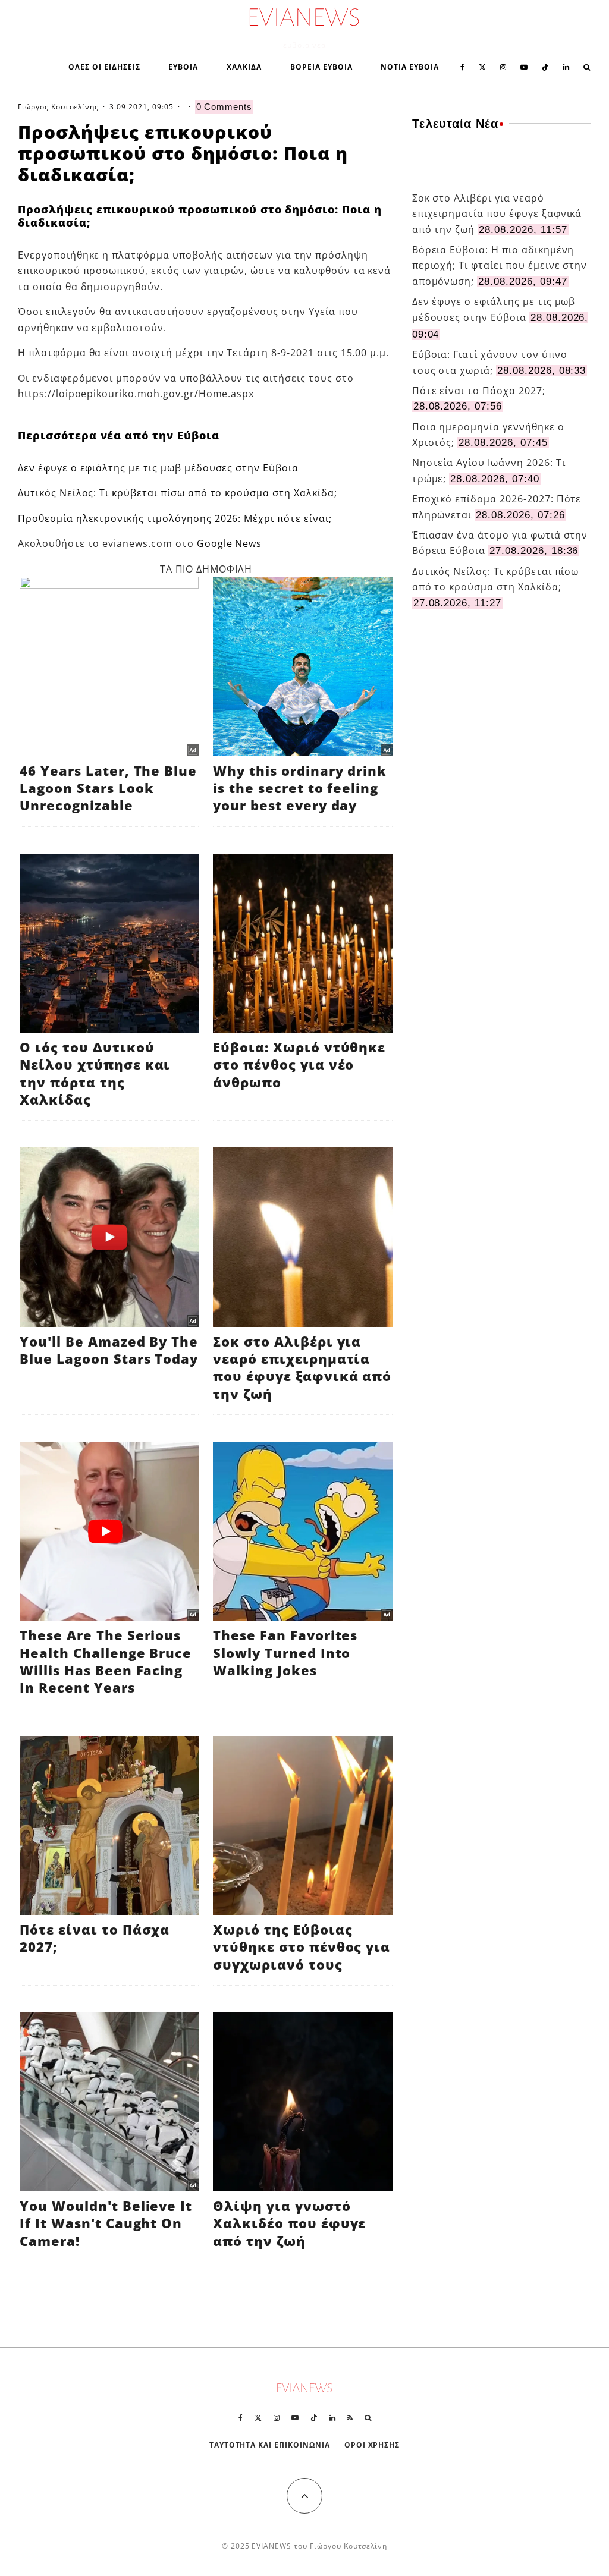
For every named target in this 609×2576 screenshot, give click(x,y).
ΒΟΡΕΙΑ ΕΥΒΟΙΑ (321, 67)
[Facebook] (462, 66)
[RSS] (350, 2418)
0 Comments (225, 107)
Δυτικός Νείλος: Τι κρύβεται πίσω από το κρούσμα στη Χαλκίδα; (178, 493)
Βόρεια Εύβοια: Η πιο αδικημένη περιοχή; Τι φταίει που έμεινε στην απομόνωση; (500, 265)
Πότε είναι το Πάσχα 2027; (479, 391)
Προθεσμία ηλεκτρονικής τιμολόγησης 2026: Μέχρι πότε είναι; (175, 518)
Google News (230, 543)
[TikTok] (545, 66)
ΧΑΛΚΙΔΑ (244, 67)
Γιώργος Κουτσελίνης (58, 107)
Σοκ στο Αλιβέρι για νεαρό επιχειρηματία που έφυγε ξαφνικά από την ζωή (497, 214)
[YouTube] (524, 66)
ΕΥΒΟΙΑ (183, 67)
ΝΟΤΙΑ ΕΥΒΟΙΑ (410, 67)
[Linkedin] (566, 66)
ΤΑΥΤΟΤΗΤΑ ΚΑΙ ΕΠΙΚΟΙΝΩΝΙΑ (270, 2445)
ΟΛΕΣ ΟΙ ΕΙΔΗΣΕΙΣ (104, 67)
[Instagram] (503, 66)
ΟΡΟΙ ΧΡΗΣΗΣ (372, 2445)
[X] (482, 66)
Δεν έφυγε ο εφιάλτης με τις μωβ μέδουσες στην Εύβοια (158, 468)
